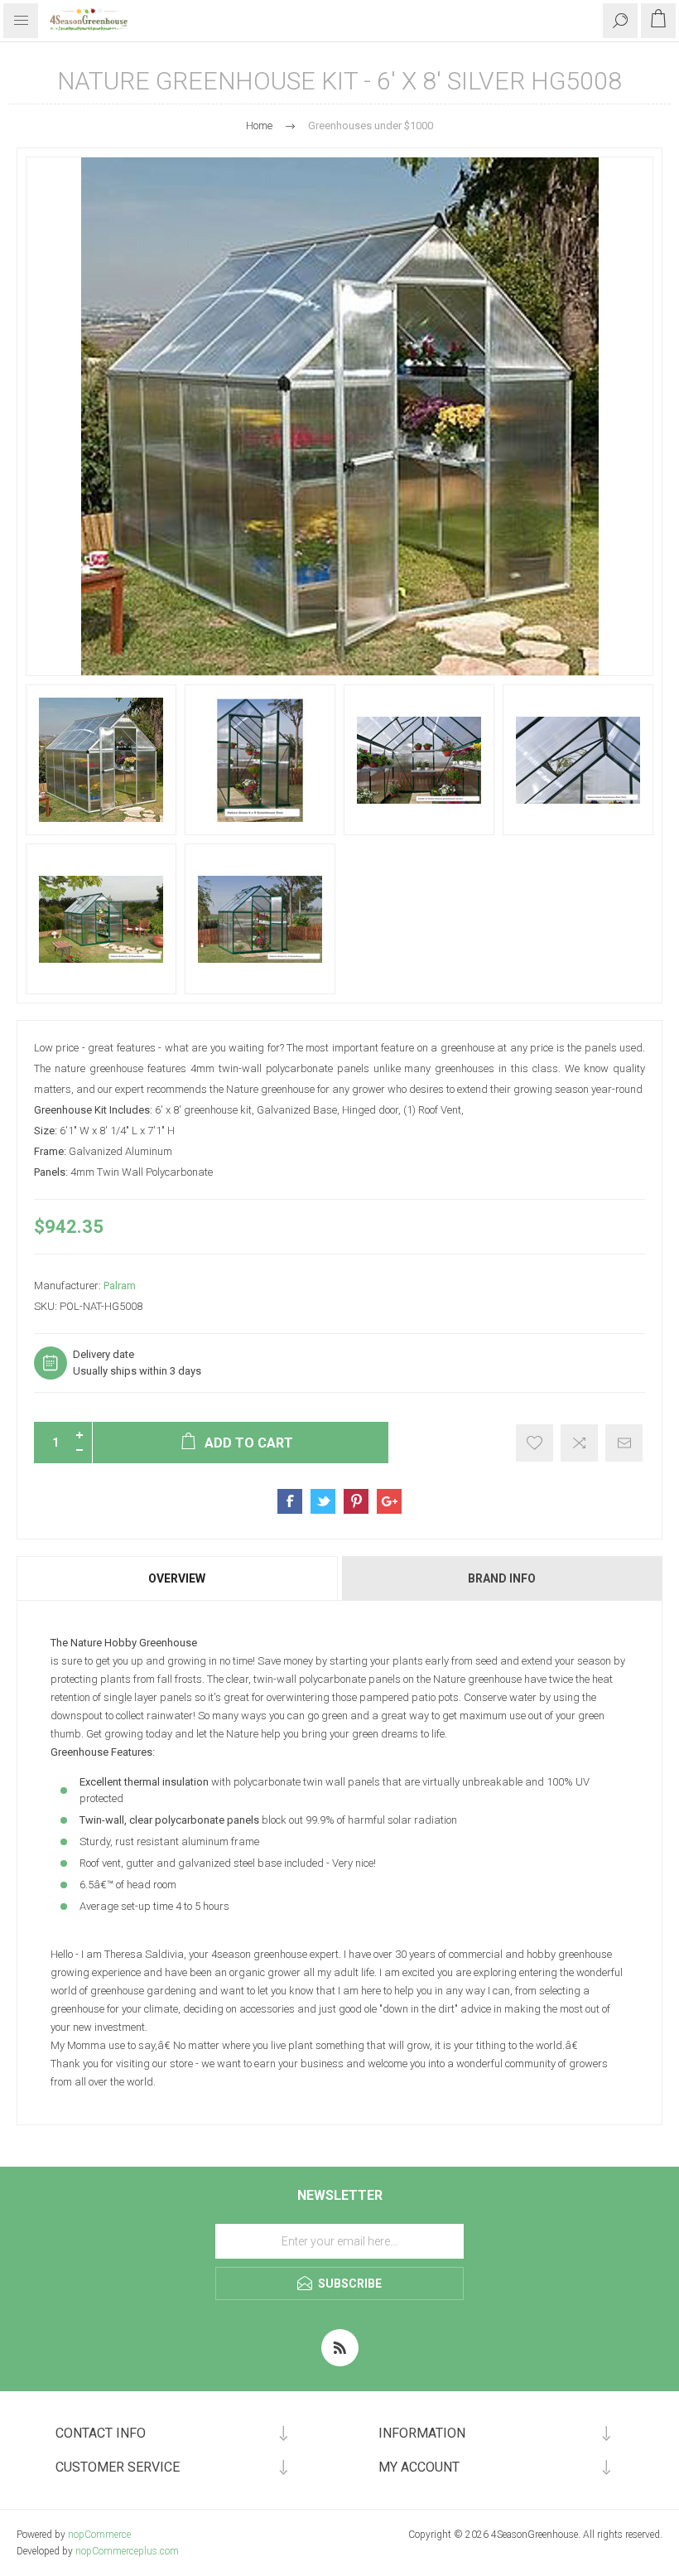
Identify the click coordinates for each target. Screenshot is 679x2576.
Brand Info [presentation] (502, 1578)
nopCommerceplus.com (127, 2551)
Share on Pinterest (356, 1501)
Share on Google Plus (389, 1501)
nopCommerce (99, 2535)
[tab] (178, 1578)
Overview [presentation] (177, 1578)
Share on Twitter (323, 1501)
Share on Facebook (290, 1501)
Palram (120, 1286)
